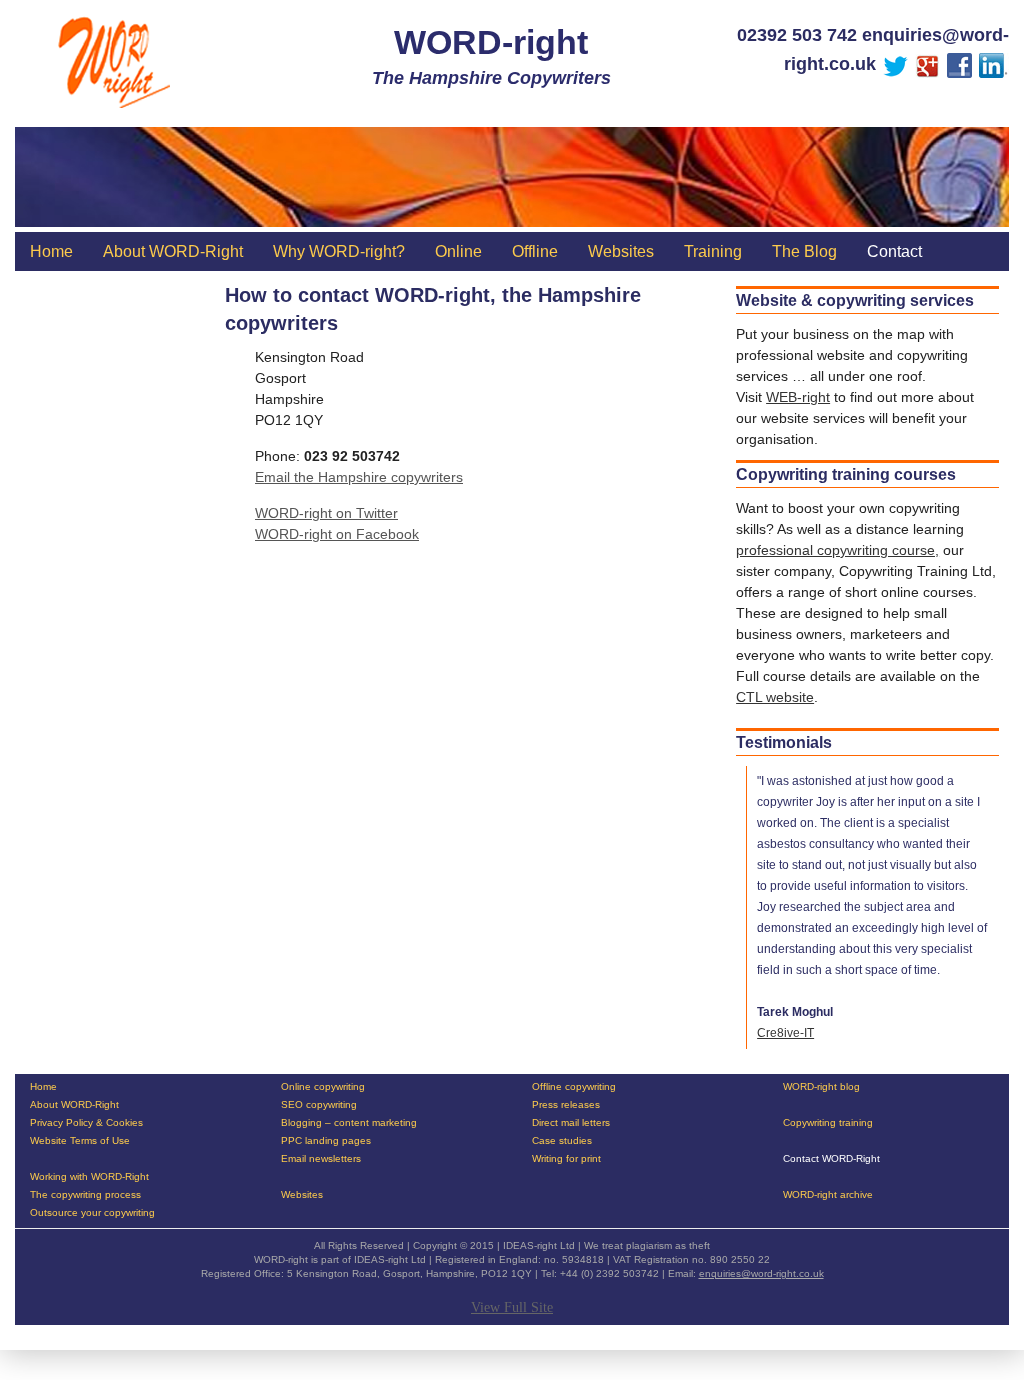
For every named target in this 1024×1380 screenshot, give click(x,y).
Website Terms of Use (80, 1141)
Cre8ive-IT (785, 1033)
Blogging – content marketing (349, 1123)
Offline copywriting (574, 1087)
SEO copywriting (319, 1105)
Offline (535, 251)
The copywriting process (85, 1195)
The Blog (804, 251)
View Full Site (512, 1307)
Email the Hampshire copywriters (359, 477)
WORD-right (491, 42)
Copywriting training (828, 1123)
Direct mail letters (571, 1123)
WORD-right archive (828, 1195)
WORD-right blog (821, 1087)
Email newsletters (321, 1159)
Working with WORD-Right (89, 1177)
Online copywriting (323, 1087)
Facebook (387, 534)
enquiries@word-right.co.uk (761, 1273)
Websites (621, 251)
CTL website (775, 697)
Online (458, 251)
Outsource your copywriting (92, 1213)
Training (713, 251)
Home (51, 251)
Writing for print (566, 1159)
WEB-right (798, 397)
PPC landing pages (326, 1141)
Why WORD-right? (339, 251)
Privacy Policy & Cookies (86, 1123)
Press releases (566, 1105)
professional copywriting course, (837, 550)
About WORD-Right (173, 251)
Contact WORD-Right (831, 1159)
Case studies (562, 1141)
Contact (894, 251)
